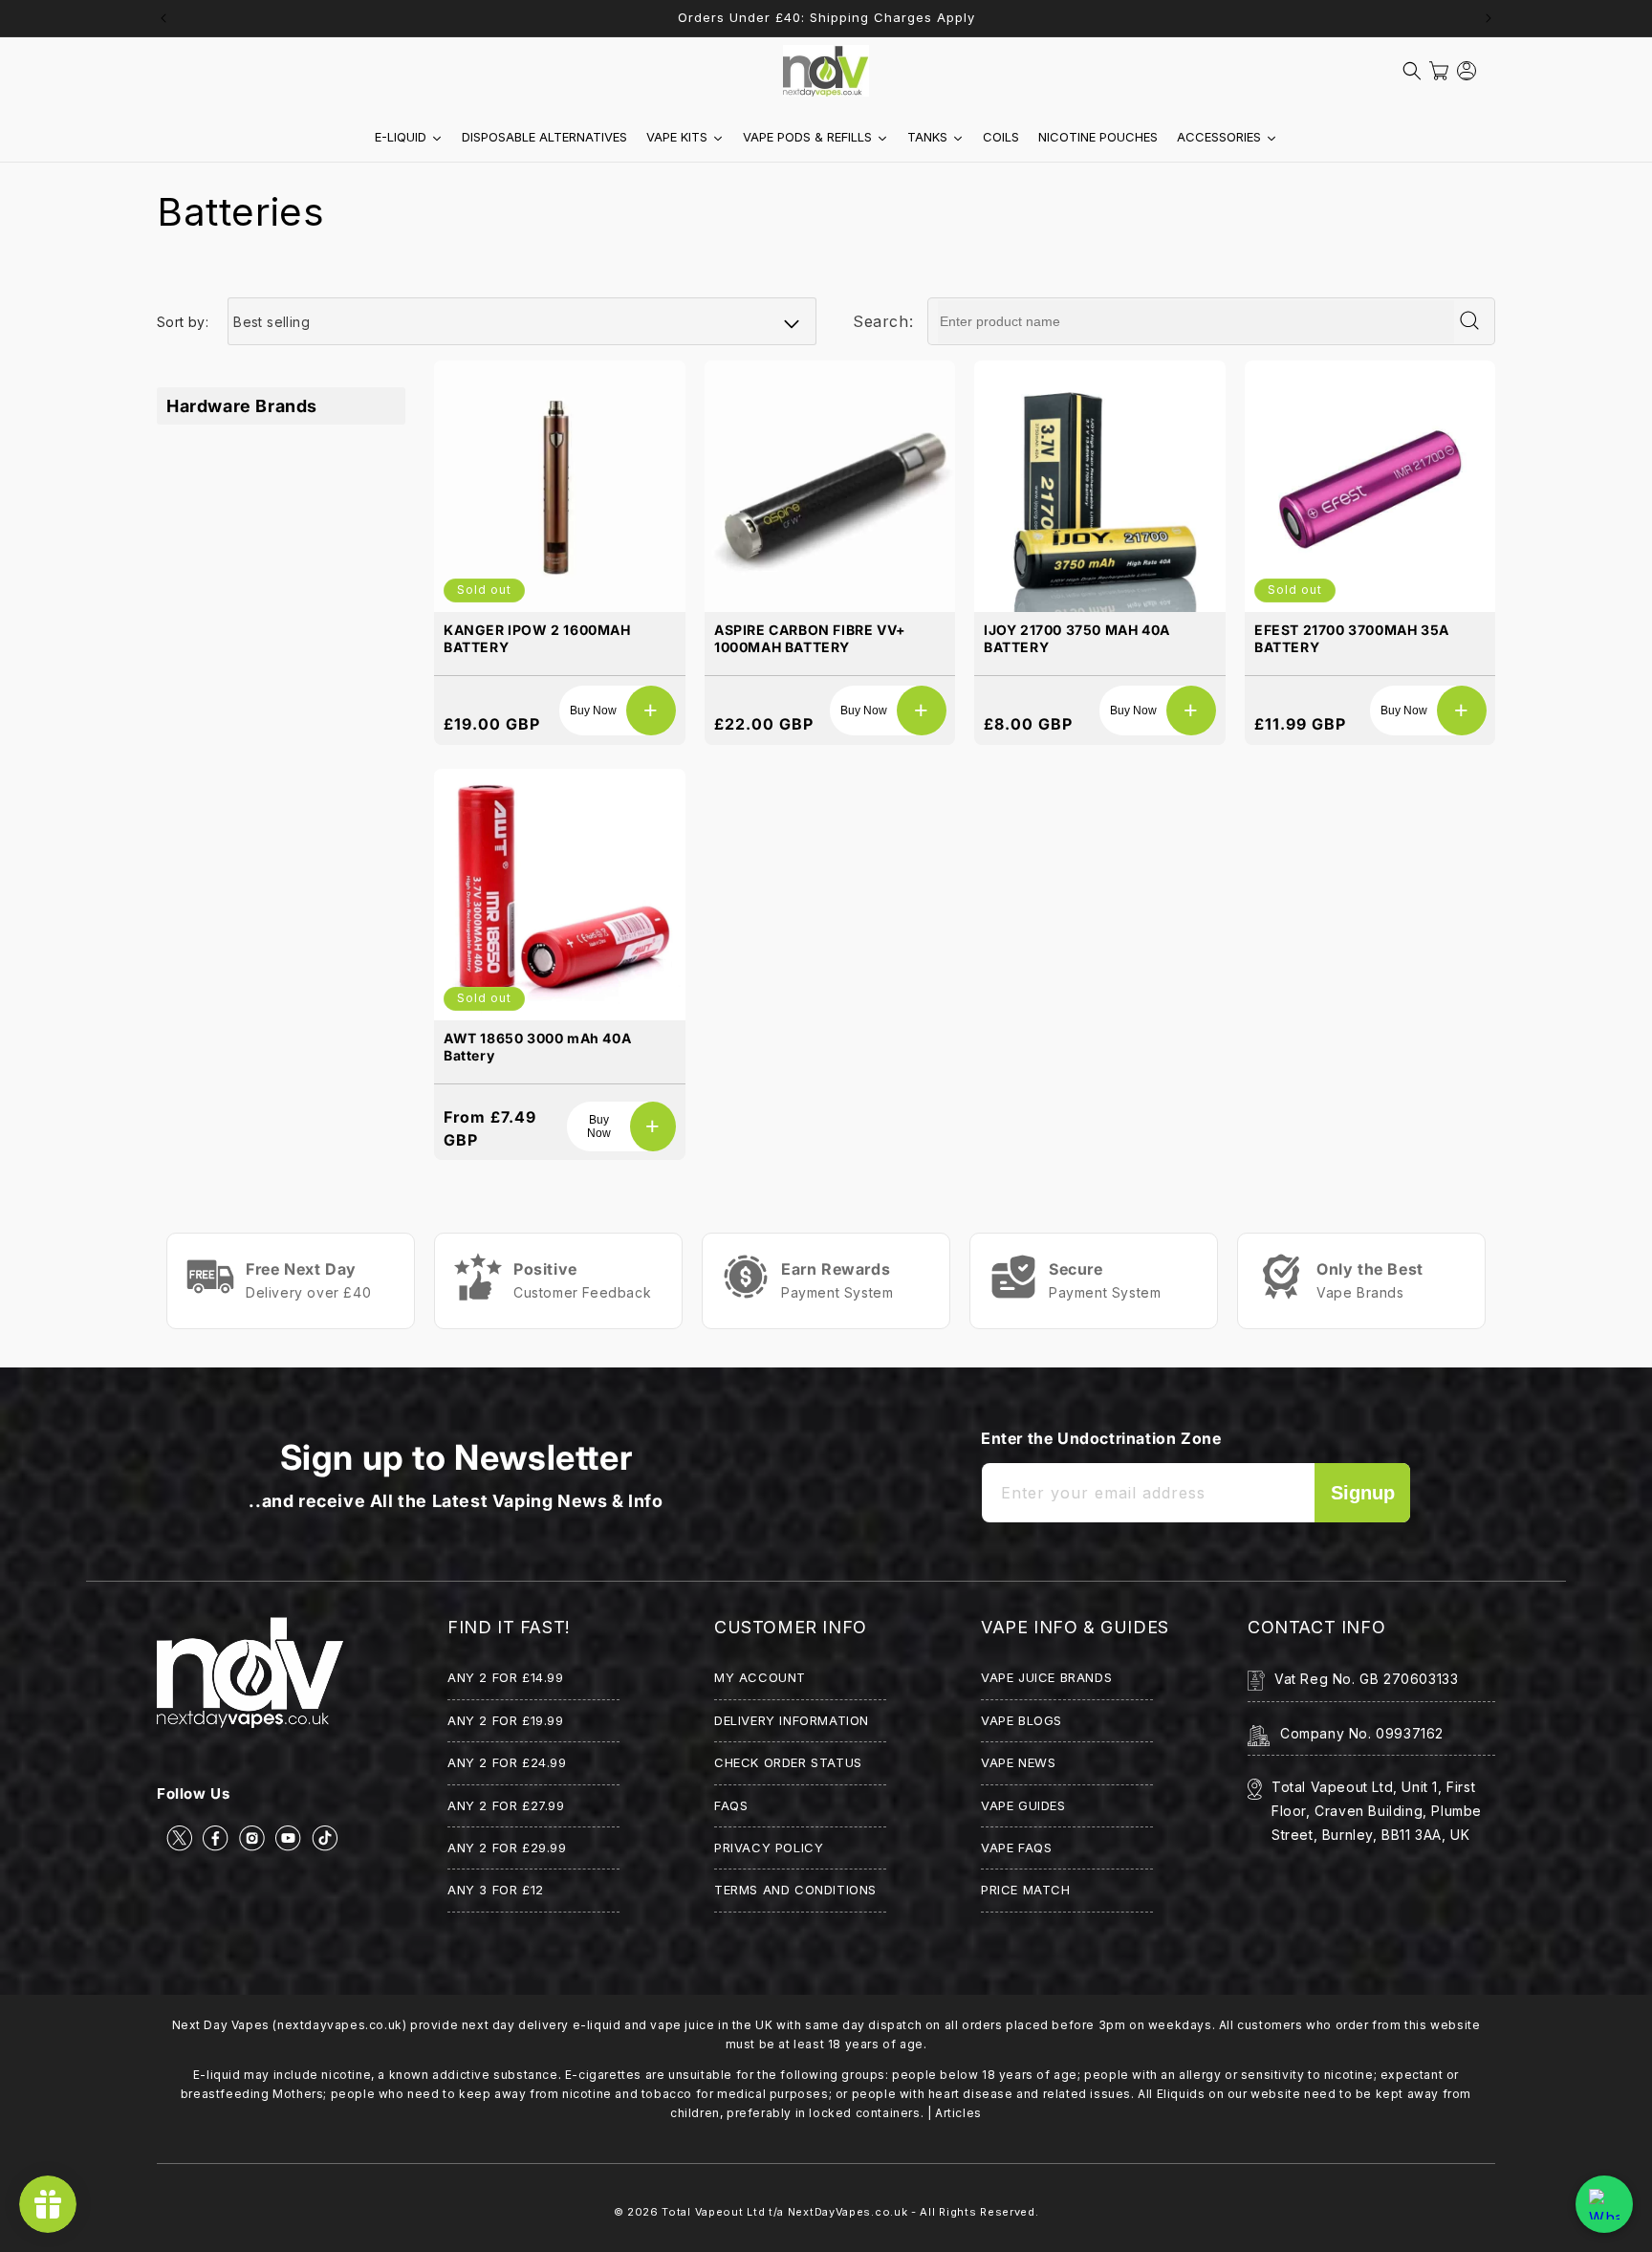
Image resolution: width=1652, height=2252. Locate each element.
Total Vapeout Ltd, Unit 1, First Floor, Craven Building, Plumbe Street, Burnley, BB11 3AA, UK (1377, 1811)
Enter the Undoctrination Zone (1101, 1438)
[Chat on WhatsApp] (1604, 2204)
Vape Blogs (1022, 1720)
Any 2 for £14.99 (506, 1677)
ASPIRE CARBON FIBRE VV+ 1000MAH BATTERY (810, 638)
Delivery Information (792, 1720)
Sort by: (183, 322)
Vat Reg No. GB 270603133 (1366, 1679)
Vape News (1018, 1762)
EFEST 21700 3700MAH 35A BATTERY (1352, 638)
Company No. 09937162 (1362, 1733)
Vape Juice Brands (1046, 1677)
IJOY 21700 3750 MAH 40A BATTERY (1077, 638)
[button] (1412, 71)
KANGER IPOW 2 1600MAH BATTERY (537, 638)
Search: (883, 321)
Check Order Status (788, 1762)
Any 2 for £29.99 (507, 1848)
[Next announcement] (1489, 18)
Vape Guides (1023, 1805)
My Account (760, 1677)
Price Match (1026, 1890)
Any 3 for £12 (496, 1890)
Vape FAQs (1016, 1848)
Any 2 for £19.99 (506, 1720)
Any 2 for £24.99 (507, 1762)
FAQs (731, 1805)
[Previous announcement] (163, 18)
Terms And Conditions (795, 1890)
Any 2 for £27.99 (506, 1805)
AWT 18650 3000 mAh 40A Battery (537, 1046)
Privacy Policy (769, 1848)
